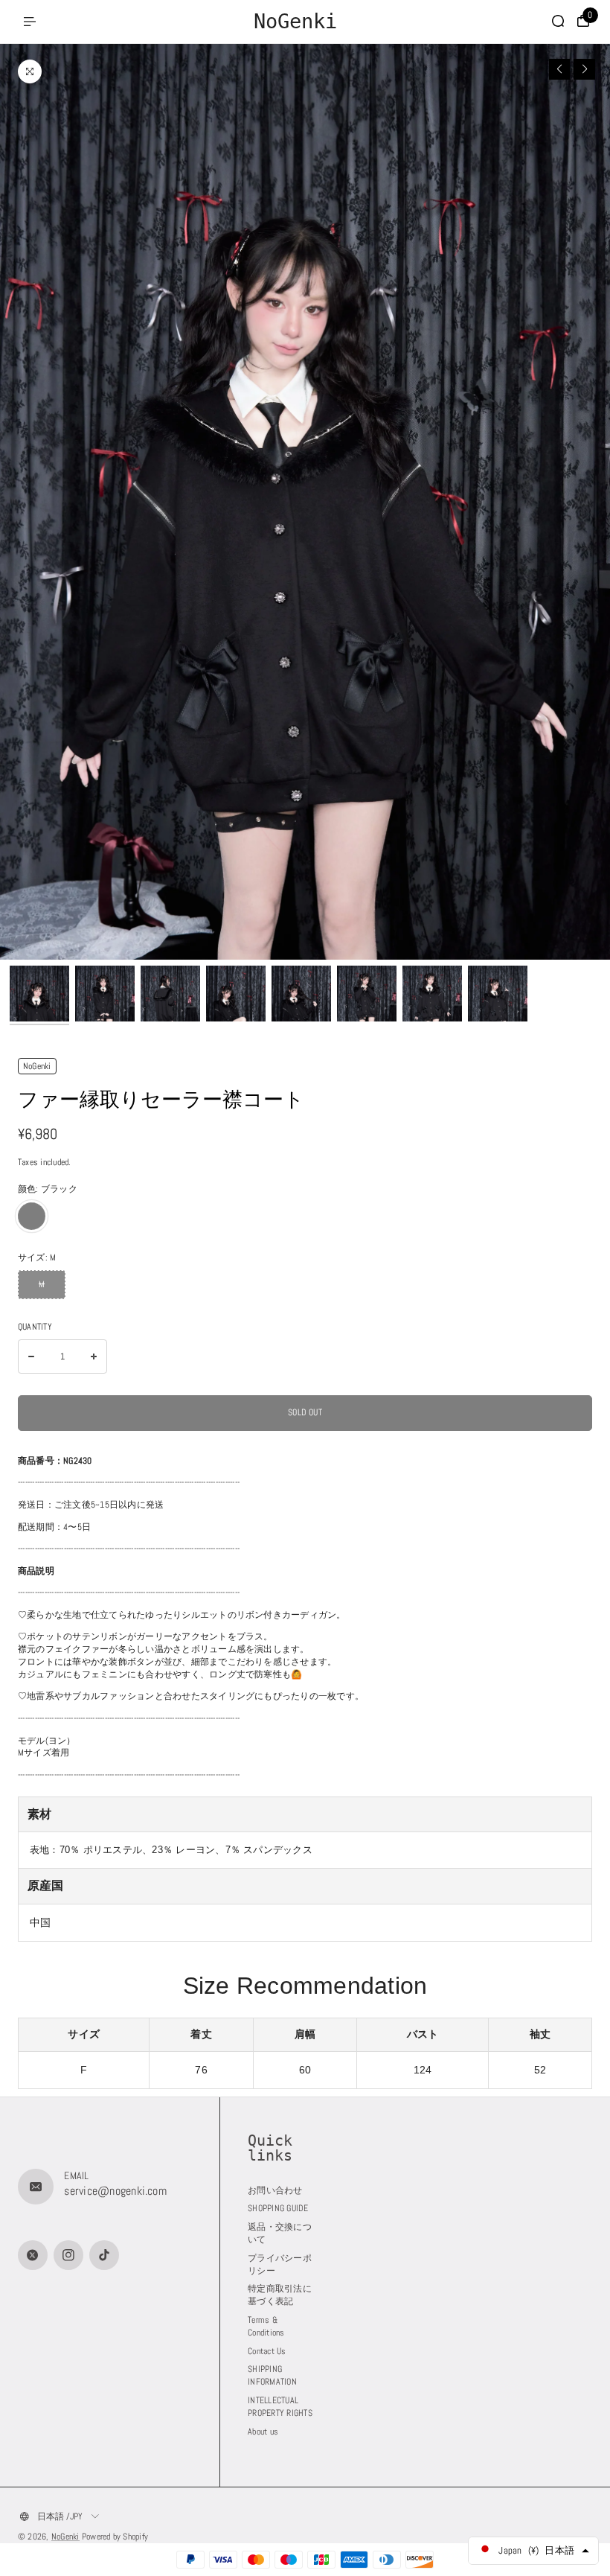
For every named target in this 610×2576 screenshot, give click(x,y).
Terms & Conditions (266, 2326)
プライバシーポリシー (280, 2264)
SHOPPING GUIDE (278, 2208)
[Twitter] (33, 2255)
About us (263, 2432)
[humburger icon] (30, 22)
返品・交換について (280, 2233)
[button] (560, 70)
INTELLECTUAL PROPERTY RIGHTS (280, 2407)
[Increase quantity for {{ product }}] (94, 1356)
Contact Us (267, 2351)
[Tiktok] (104, 2255)
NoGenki (65, 2537)
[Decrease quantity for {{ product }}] (31, 1356)
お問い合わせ (275, 2190)
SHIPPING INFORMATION (272, 2375)
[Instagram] (68, 2255)
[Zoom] (30, 71)
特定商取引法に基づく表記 (280, 2295)
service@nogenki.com (115, 2191)
